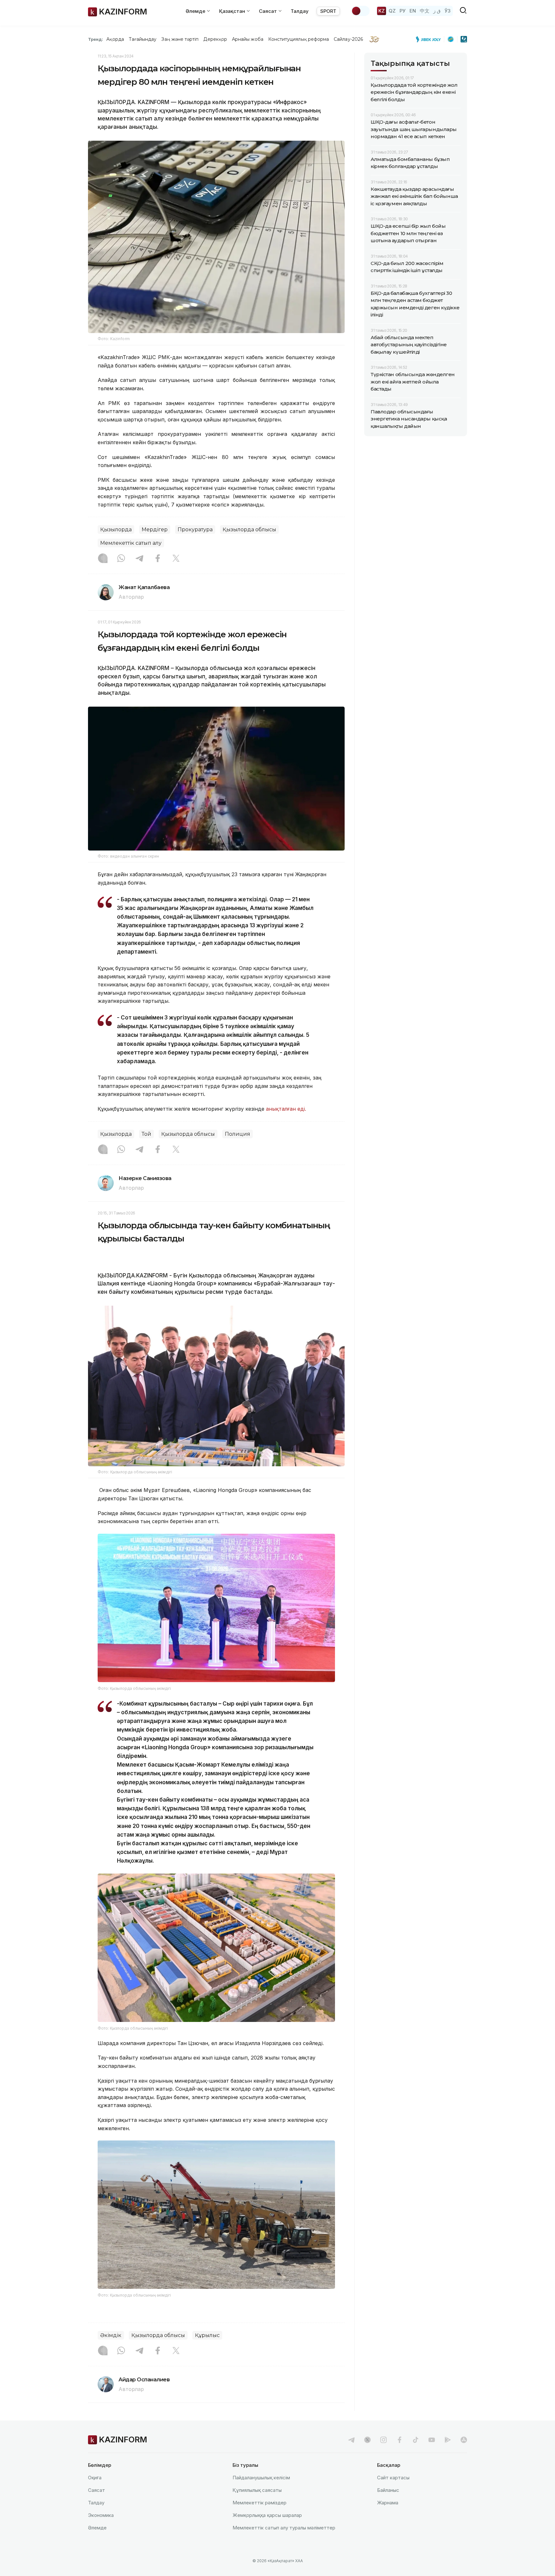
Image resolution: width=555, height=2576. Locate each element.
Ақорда (115, 39)
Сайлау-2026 (348, 39)
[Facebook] (158, 559)
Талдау (300, 11)
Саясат (97, 2490)
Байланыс (388, 2490)
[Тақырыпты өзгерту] (360, 11)
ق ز (437, 11)
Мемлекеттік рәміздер (260, 2503)
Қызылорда (116, 529)
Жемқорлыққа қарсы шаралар (267, 2515)
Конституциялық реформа (299, 39)
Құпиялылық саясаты (257, 2490)
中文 (425, 11)
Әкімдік (111, 2335)
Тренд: (96, 39)
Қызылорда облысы (249, 529)
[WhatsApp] (121, 559)
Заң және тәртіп (180, 39)
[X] (176, 559)
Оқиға (95, 2478)
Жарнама (388, 2503)
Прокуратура (195, 529)
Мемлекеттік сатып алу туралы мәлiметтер (284, 2528)
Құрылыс (207, 2335)
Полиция (238, 1134)
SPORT (328, 11)
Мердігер (155, 529)
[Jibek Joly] (430, 39)
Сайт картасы (393, 2478)
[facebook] (400, 2440)
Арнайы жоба (248, 39)
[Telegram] (139, 559)
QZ (392, 11)
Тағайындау (143, 39)
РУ (403, 11)
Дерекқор (215, 39)
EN (413, 11)
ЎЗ (448, 11)
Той (146, 1134)
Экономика (101, 2515)
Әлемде (97, 2528)
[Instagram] (103, 559)
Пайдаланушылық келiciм (261, 2478)
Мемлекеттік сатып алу (131, 543)
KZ (382, 11)
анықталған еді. (286, 1109)
